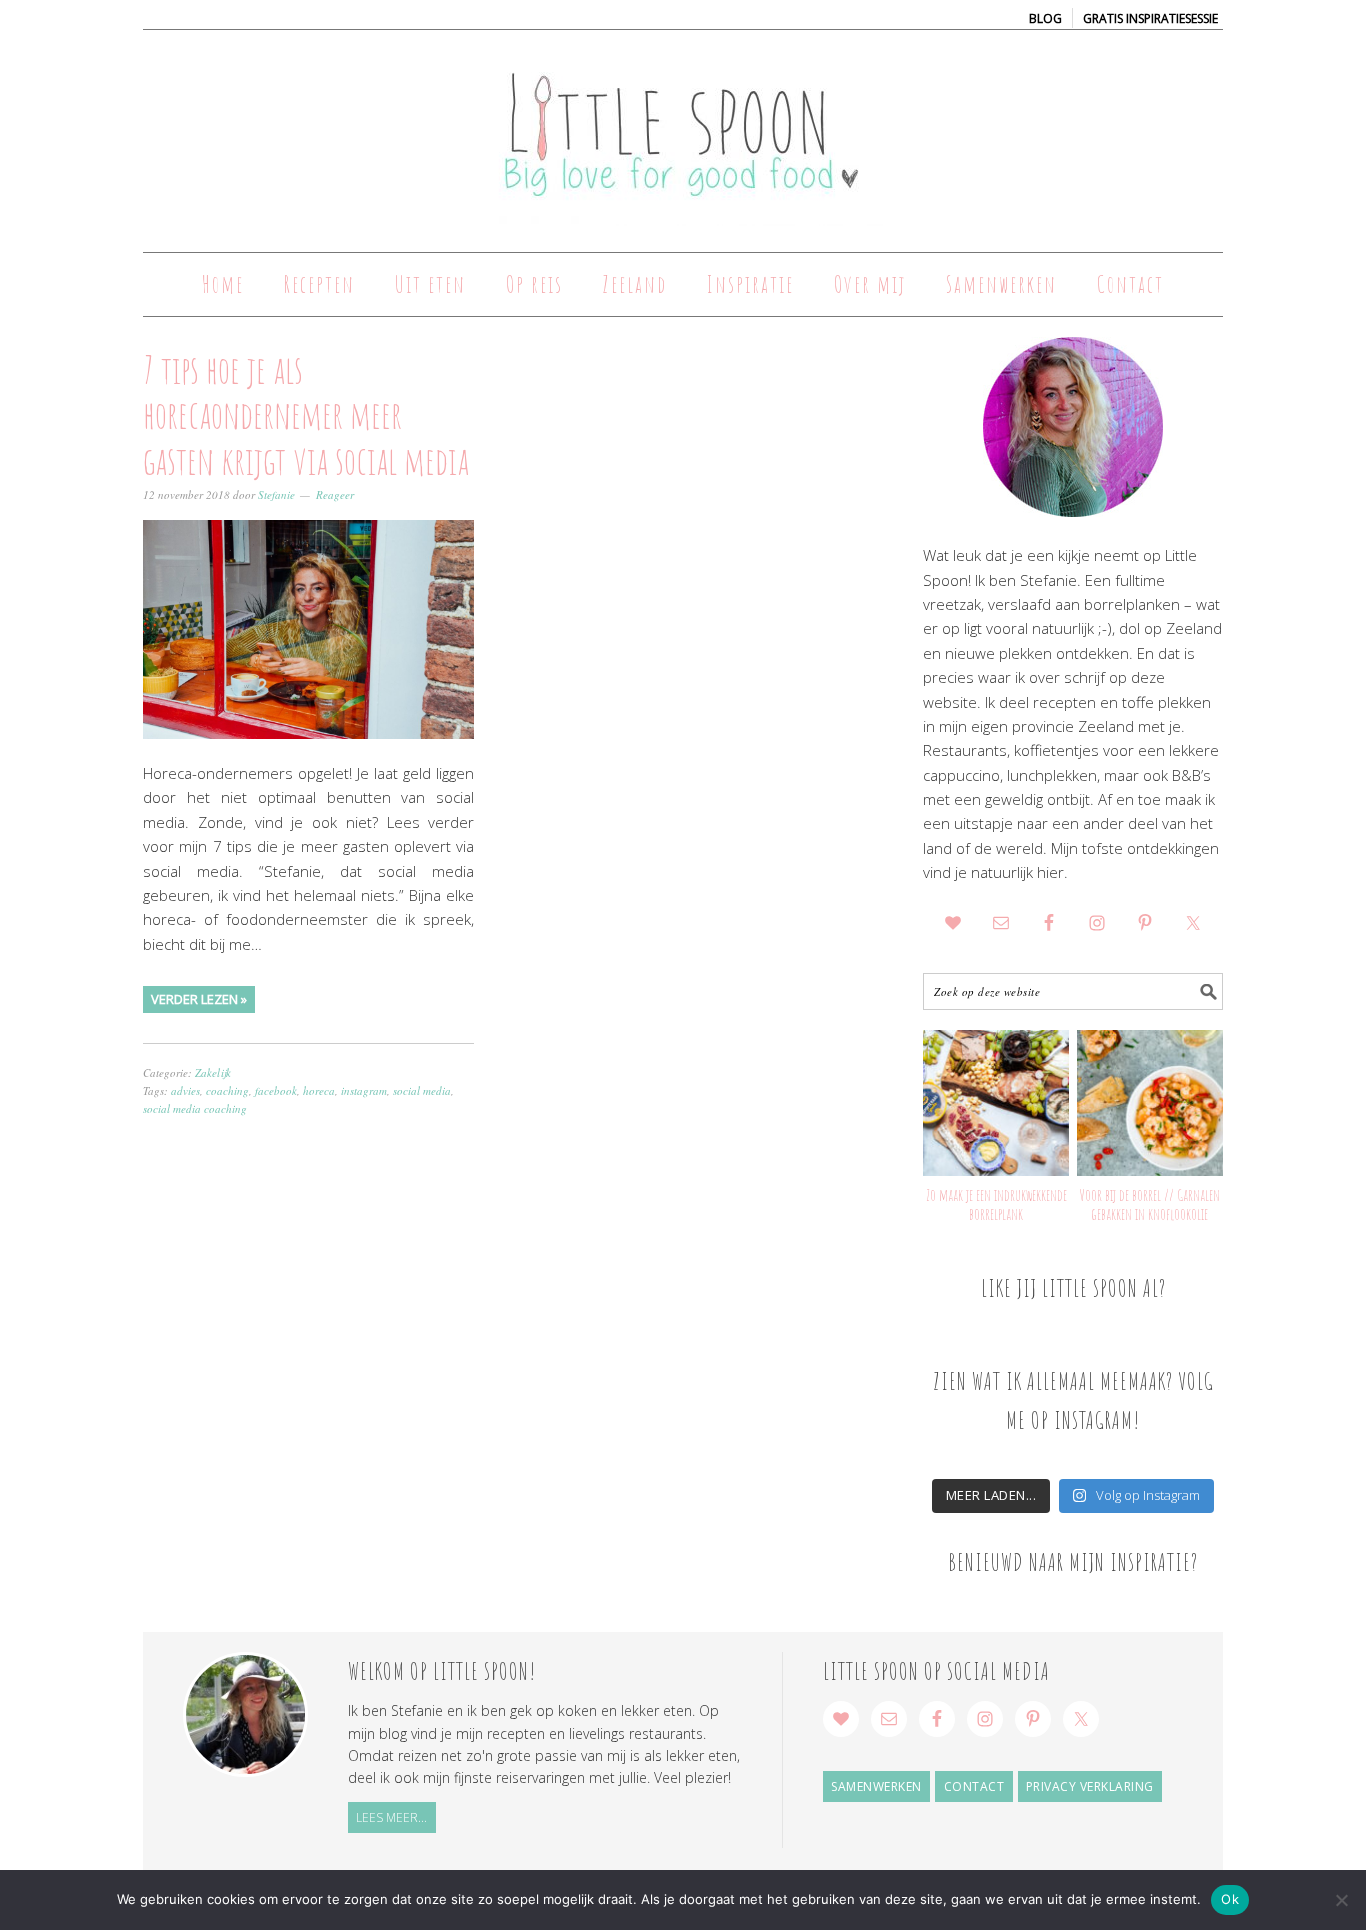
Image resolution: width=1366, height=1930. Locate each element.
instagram (364, 1090)
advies (185, 1090)
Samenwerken (876, 1786)
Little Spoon (683, 132)
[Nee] (1341, 1900)
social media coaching (195, 1108)
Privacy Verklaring (1090, 1786)
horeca (319, 1090)
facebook (276, 1090)
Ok (1230, 1899)
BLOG (1045, 18)
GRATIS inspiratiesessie (1150, 18)
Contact (974, 1786)
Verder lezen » (199, 999)
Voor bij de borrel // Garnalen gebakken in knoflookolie (1149, 1204)
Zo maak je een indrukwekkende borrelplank (996, 1204)
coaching (227, 1090)
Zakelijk (213, 1072)
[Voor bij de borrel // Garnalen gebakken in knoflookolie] (1150, 1103)
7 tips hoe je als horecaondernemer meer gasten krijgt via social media (306, 414)
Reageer (335, 494)
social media (422, 1090)
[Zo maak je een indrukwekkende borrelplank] (996, 1103)
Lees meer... (391, 1817)
